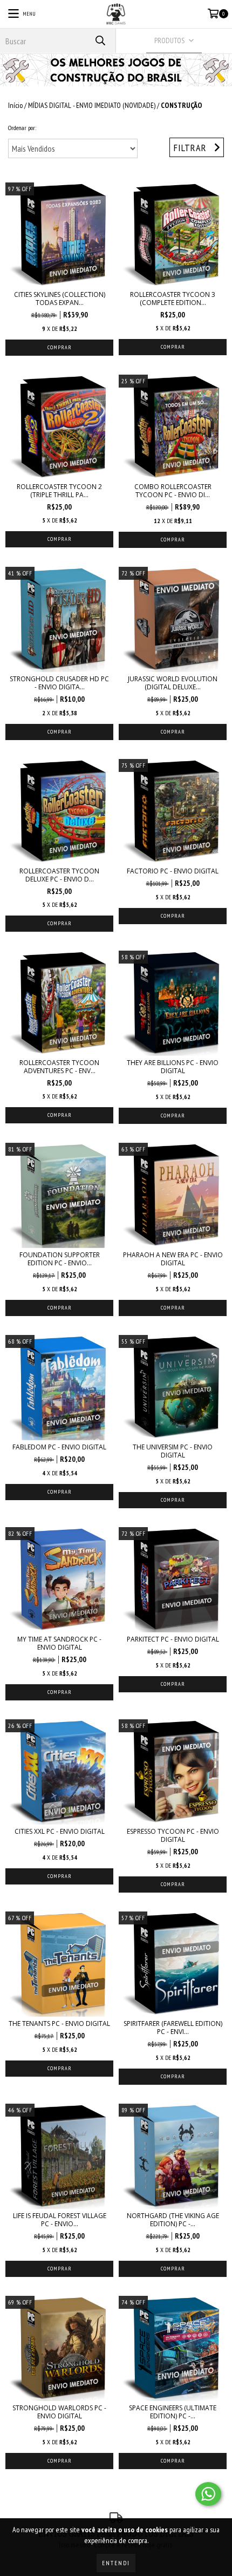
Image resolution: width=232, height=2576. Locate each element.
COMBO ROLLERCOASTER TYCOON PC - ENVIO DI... (173, 491)
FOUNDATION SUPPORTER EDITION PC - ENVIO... (60, 1259)
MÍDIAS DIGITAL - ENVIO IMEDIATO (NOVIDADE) (92, 105)
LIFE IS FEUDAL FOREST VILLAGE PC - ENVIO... (60, 2220)
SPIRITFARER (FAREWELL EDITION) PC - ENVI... (173, 2028)
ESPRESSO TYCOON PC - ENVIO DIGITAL (173, 1835)
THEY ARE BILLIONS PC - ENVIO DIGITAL (173, 1067)
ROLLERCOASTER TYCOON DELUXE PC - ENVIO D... (59, 875)
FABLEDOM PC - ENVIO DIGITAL (59, 1447)
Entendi (116, 2563)
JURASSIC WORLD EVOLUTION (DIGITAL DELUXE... (173, 683)
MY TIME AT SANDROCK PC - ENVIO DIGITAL (59, 1643)
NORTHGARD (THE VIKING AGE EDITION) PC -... (173, 2220)
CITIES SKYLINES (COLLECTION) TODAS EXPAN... (60, 299)
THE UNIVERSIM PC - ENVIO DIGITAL (173, 1451)
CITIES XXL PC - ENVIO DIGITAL (60, 1831)
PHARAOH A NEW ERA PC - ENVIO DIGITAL (173, 1259)
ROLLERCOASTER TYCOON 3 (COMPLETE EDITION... (173, 299)
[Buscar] (100, 41)
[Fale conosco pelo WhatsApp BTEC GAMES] (208, 2494)
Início (15, 105)
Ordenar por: (22, 128)
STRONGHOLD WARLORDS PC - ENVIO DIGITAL (59, 2412)
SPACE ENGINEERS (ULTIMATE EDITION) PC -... (173, 2412)
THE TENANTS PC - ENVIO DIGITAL (59, 2023)
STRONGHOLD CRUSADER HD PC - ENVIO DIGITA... (59, 683)
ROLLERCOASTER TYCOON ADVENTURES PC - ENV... (59, 1067)
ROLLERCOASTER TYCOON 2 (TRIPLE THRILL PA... (59, 491)
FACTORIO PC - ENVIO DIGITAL (173, 871)
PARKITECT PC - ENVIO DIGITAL (173, 1639)
